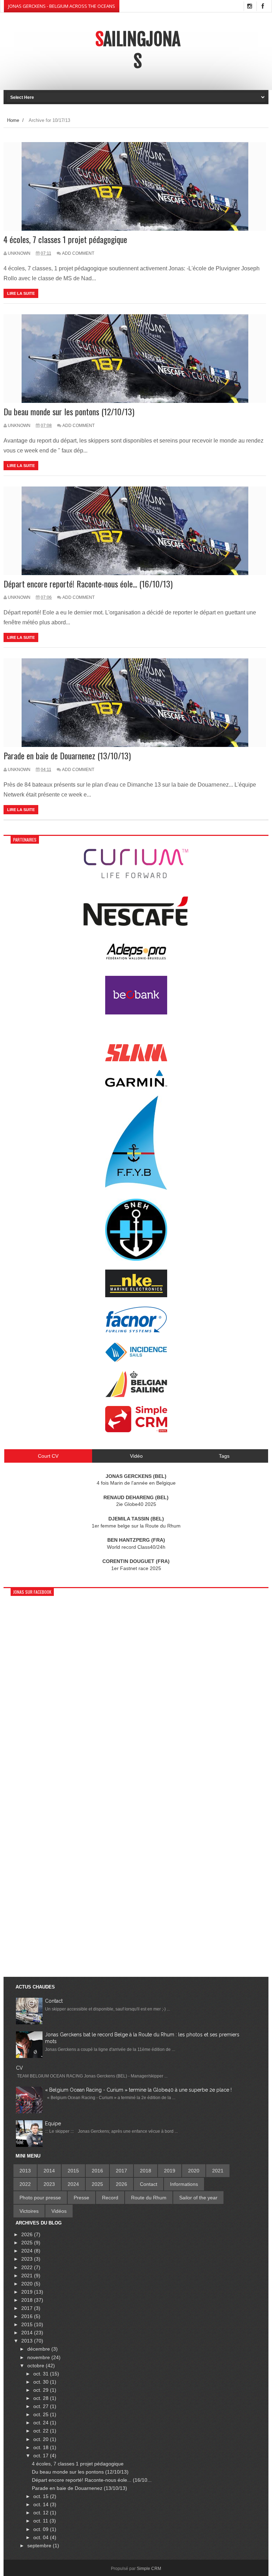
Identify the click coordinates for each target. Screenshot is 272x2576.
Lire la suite (21, 293)
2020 (194, 2171)
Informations (184, 2184)
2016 (97, 2171)
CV (19, 2068)
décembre (39, 2349)
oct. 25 (42, 2414)
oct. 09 (42, 2529)
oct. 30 (42, 2382)
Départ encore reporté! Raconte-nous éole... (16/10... (92, 2480)
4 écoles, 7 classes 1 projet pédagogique (65, 239)
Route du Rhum (149, 2198)
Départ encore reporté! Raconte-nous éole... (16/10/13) (88, 584)
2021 (218, 2171)
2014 (49, 2171)
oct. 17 (42, 2456)
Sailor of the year (198, 2198)
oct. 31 (42, 2374)
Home (13, 120)
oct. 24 (42, 2423)
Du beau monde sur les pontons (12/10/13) (69, 412)
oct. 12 (42, 2513)
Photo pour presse (40, 2198)
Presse (81, 2198)
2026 (121, 2184)
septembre (40, 2546)
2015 (73, 2171)
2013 (25, 2171)
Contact (54, 2001)
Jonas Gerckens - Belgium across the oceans (62, 6)
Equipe (53, 2124)
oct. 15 (42, 2496)
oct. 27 (42, 2406)
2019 (170, 2171)
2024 (73, 2184)
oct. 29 (42, 2390)
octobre (36, 2366)
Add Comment (78, 253)
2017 (121, 2171)
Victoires (29, 2211)
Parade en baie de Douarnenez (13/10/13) (67, 756)
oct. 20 (42, 2439)
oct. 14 (42, 2504)
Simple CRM (149, 2569)
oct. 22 (42, 2431)
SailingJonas (138, 50)
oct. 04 (42, 2537)
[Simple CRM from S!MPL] (136, 1430)
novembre (39, 2357)
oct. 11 (41, 2521)
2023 (49, 2184)
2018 (146, 2171)
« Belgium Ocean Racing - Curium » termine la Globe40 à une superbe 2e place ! (138, 2090)
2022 (25, 2184)
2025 (97, 2184)
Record (110, 2198)
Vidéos (59, 2211)
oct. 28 (42, 2398)
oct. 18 (42, 2447)
